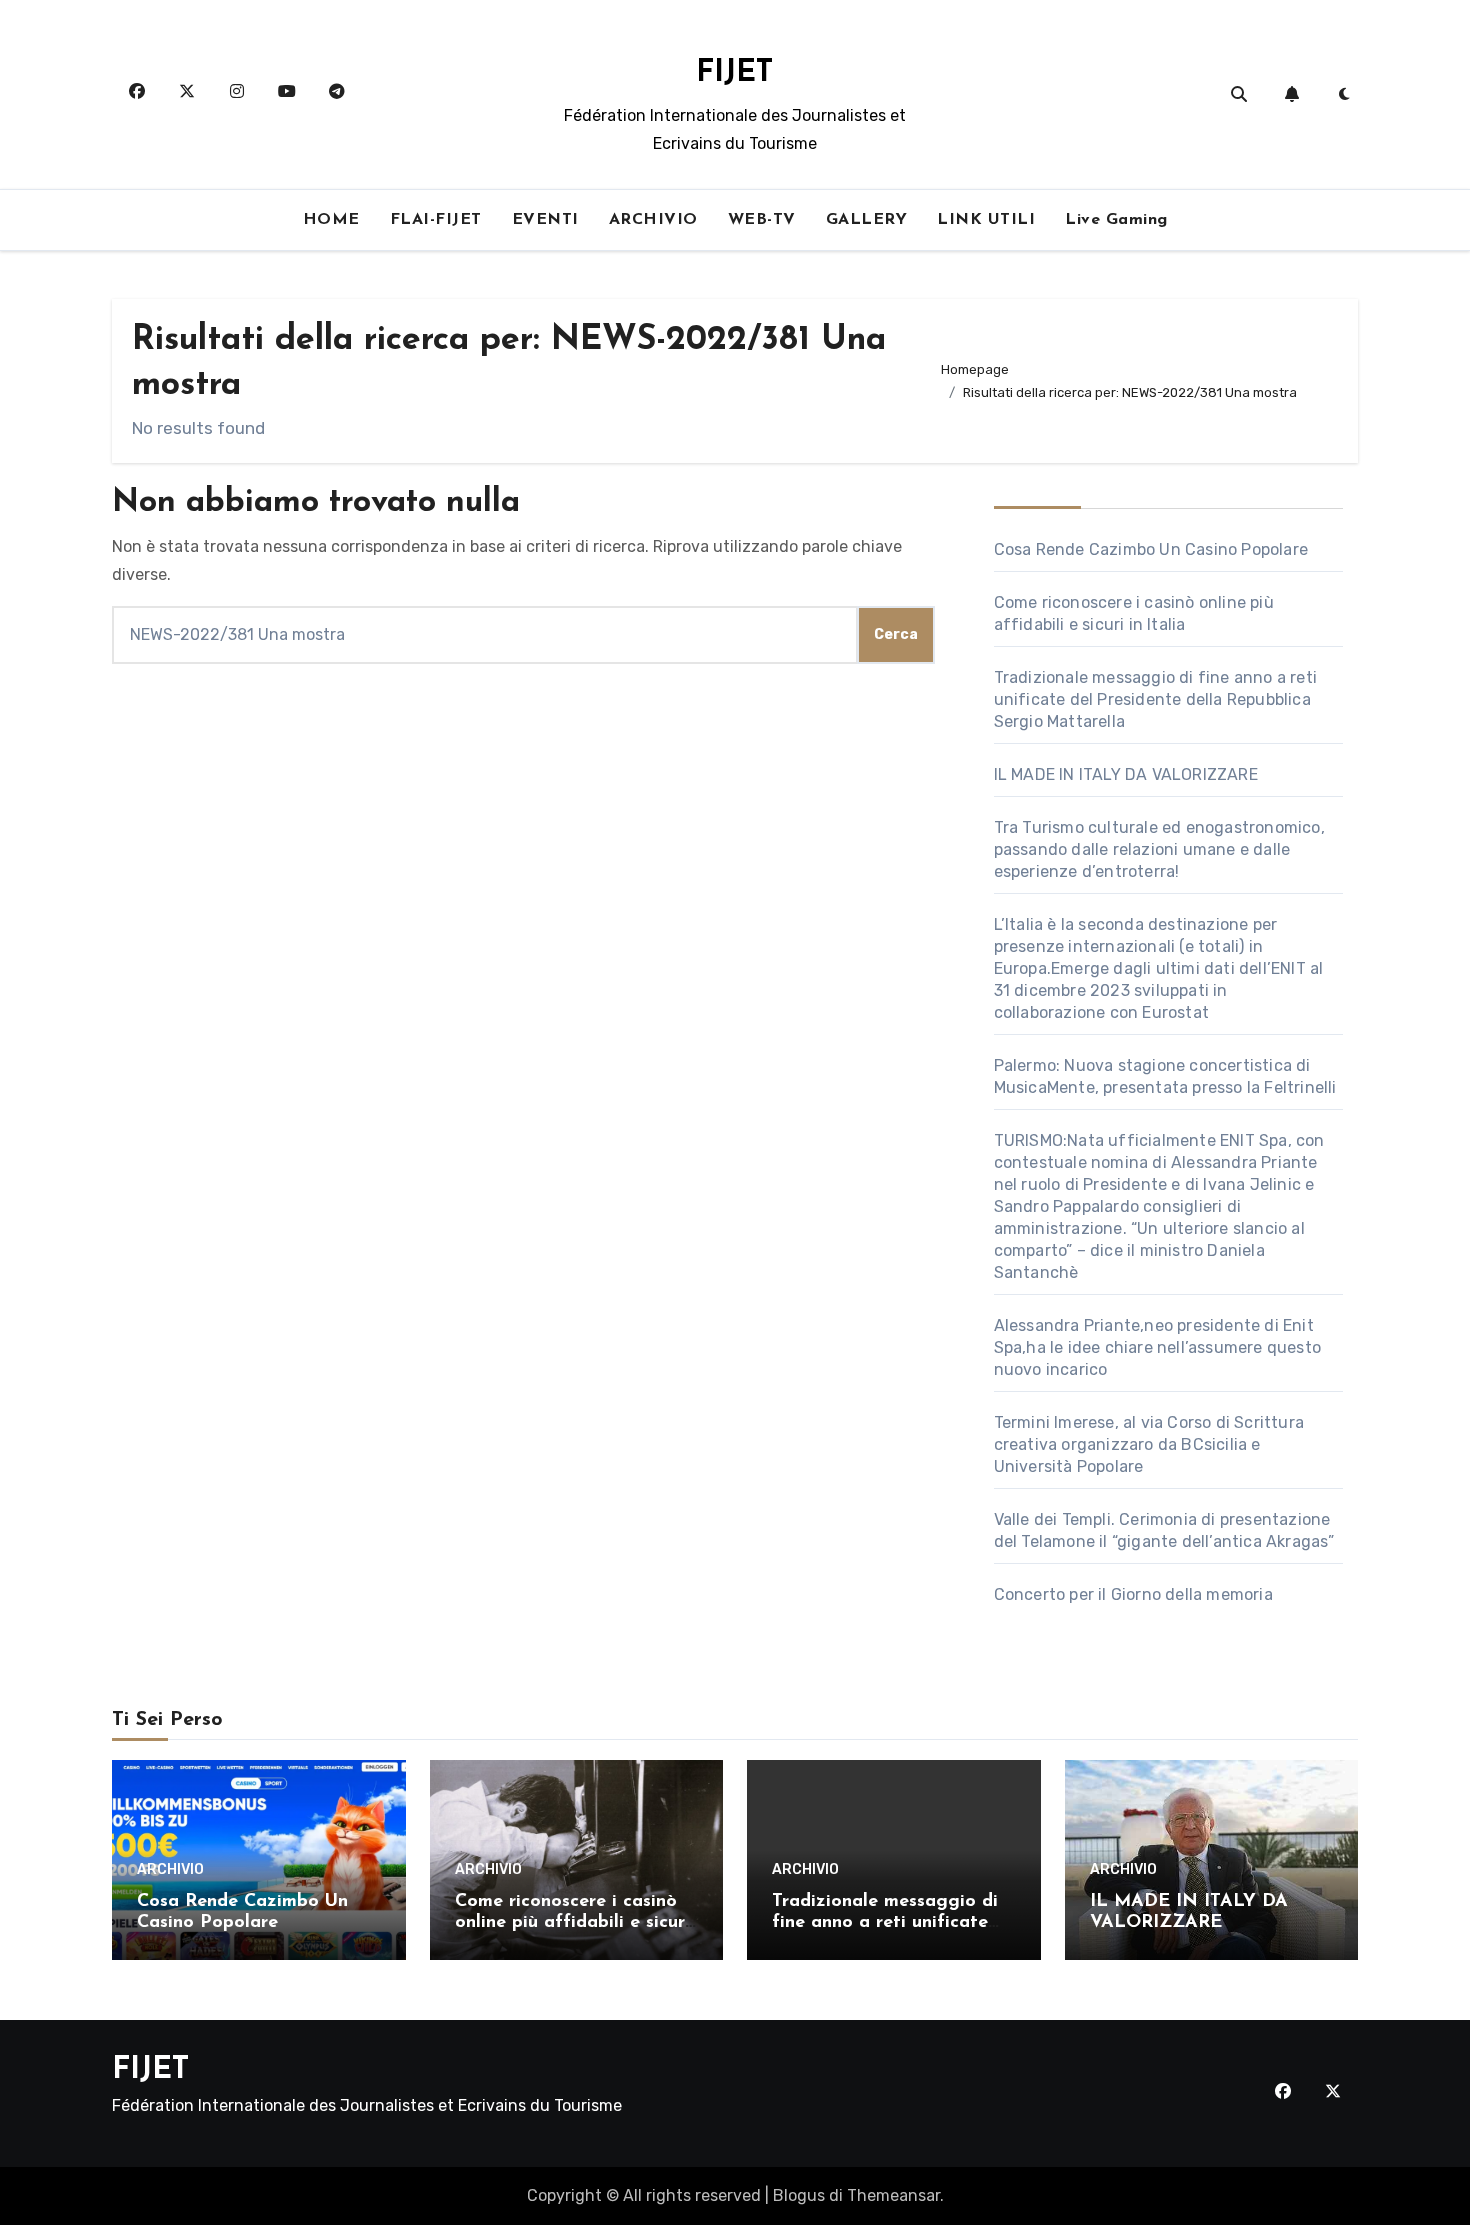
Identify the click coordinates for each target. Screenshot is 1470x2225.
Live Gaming (1116, 220)
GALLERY (867, 220)
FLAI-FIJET (436, 220)
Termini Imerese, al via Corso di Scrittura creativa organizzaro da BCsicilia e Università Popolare (1149, 1444)
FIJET (734, 73)
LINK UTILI (986, 220)
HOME (331, 220)
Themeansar (893, 2195)
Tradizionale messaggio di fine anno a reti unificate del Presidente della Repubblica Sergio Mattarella (1155, 699)
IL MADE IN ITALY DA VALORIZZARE (1126, 774)
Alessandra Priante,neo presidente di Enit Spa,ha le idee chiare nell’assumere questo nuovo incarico (1157, 1347)
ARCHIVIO (653, 220)
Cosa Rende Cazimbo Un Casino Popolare (1151, 549)
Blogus (799, 2195)
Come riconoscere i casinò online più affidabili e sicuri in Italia (572, 1923)
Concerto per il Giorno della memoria (1133, 1594)
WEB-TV (762, 220)
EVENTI (545, 220)
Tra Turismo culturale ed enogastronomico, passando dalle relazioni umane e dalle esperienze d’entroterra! (1159, 849)
